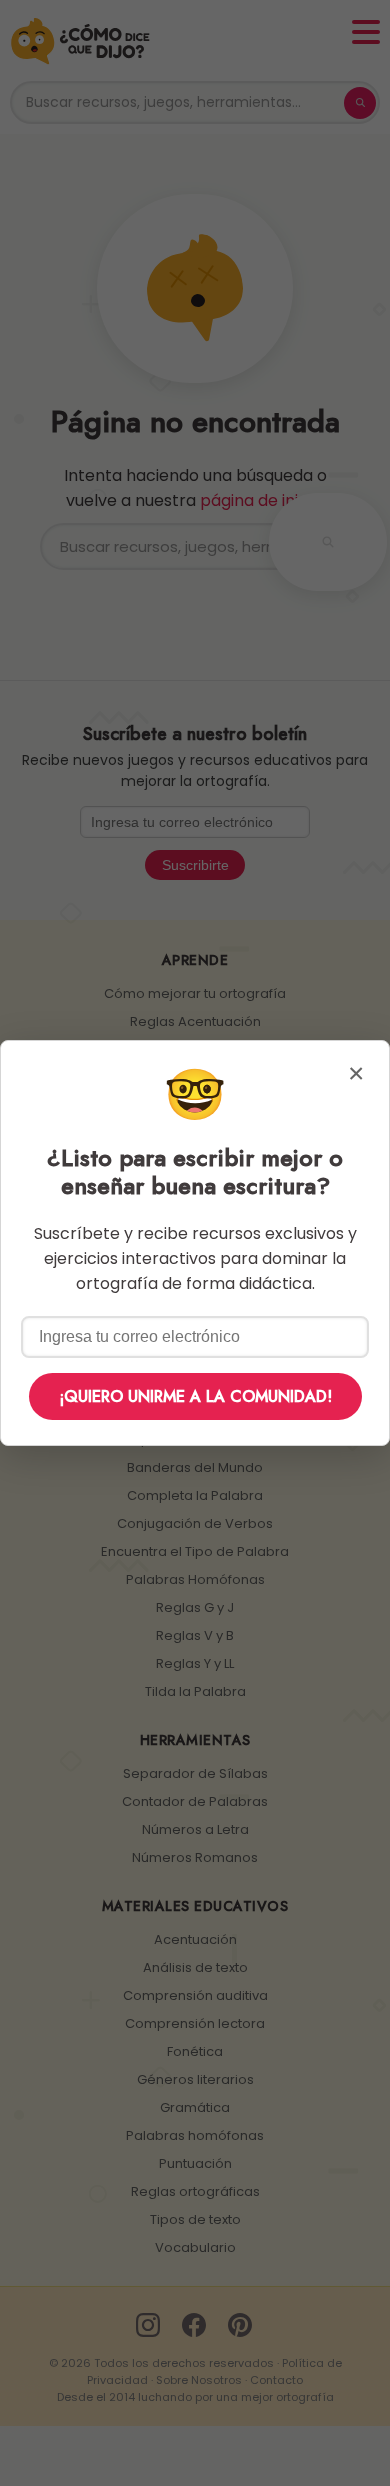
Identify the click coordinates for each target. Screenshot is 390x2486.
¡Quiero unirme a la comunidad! (195, 1396)
